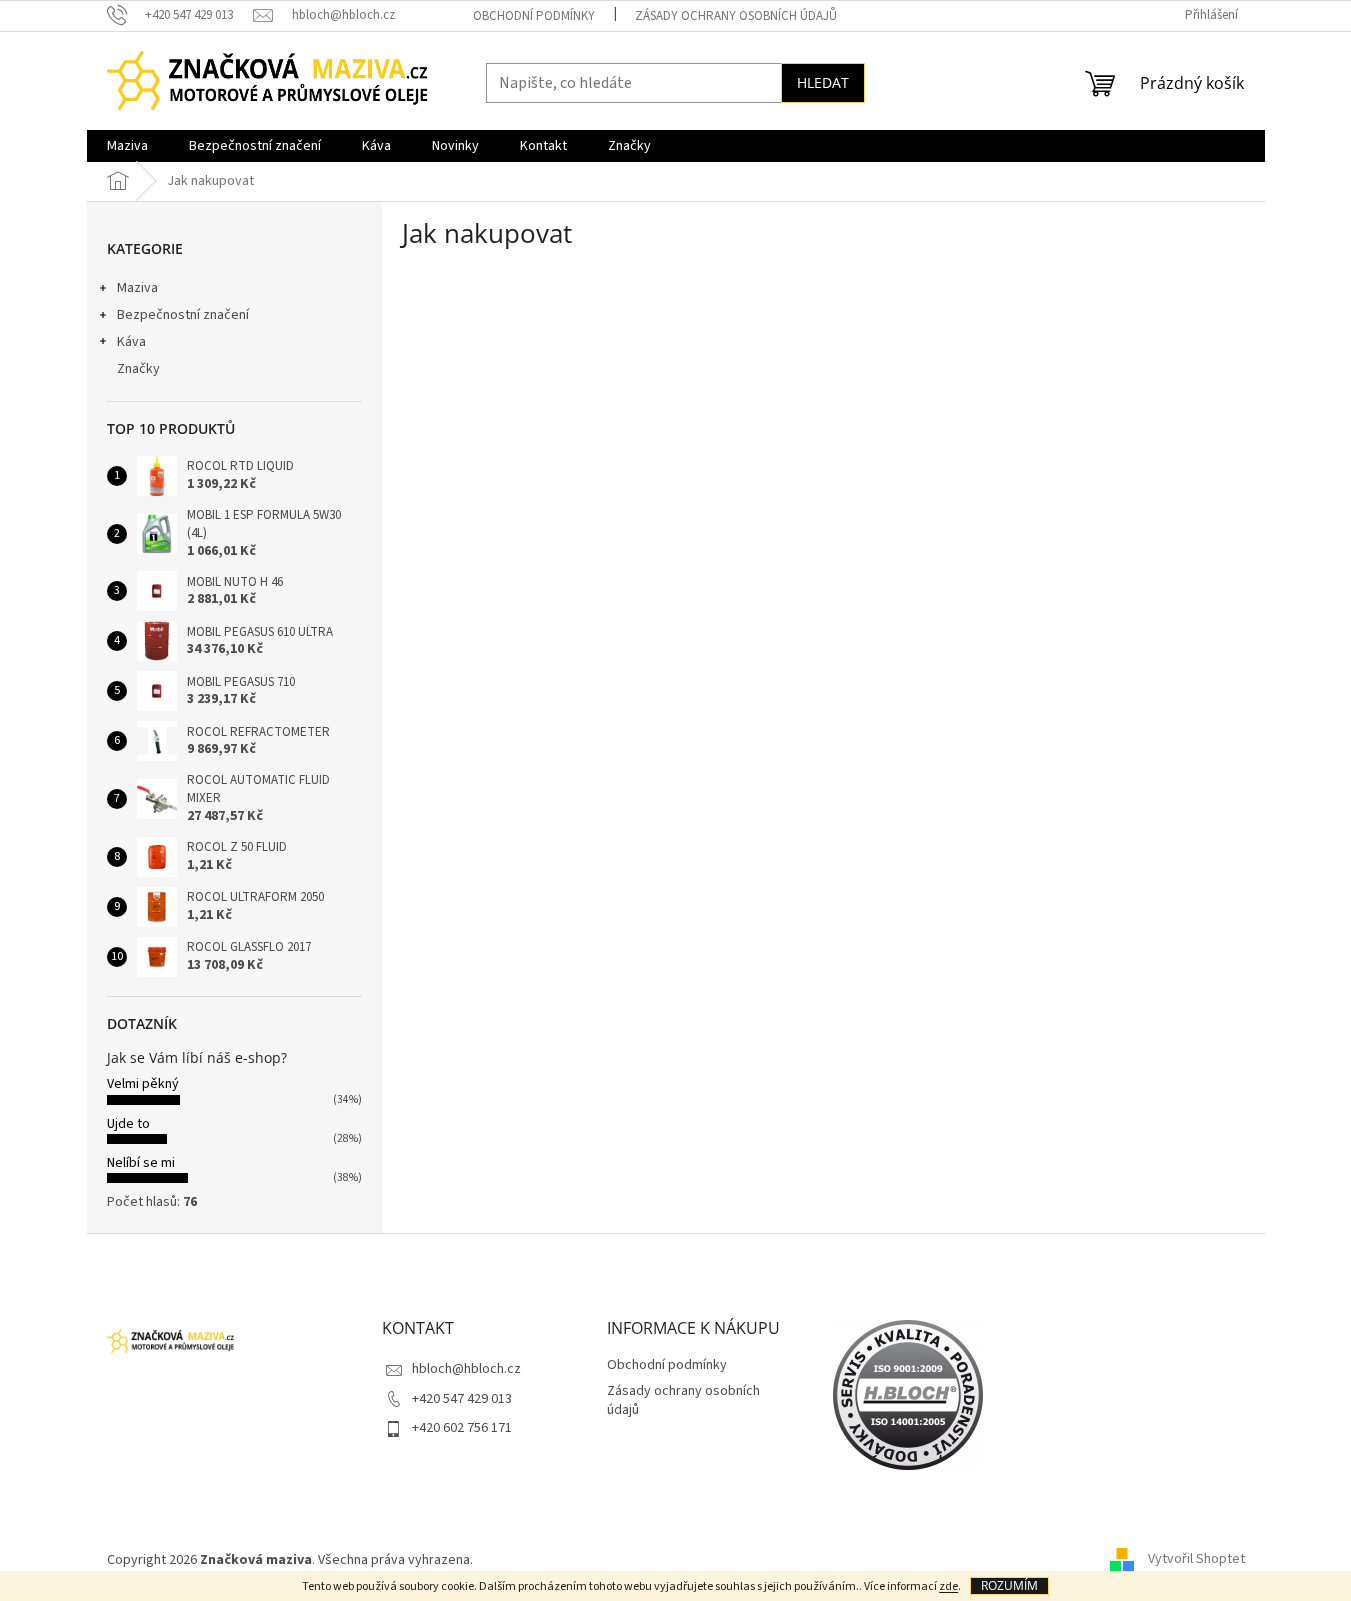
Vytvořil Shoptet (1196, 1560)
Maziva (137, 288)
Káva (131, 342)
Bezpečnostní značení (183, 315)
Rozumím (1009, 1585)
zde (948, 1586)
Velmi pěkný (143, 1084)
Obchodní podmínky (534, 16)
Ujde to (128, 1124)
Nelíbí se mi (141, 1163)
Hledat (823, 82)
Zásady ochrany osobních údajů (736, 16)
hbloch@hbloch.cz (466, 1369)
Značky (138, 369)
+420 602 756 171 (462, 1428)
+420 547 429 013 (462, 1399)
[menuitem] (127, 146)
